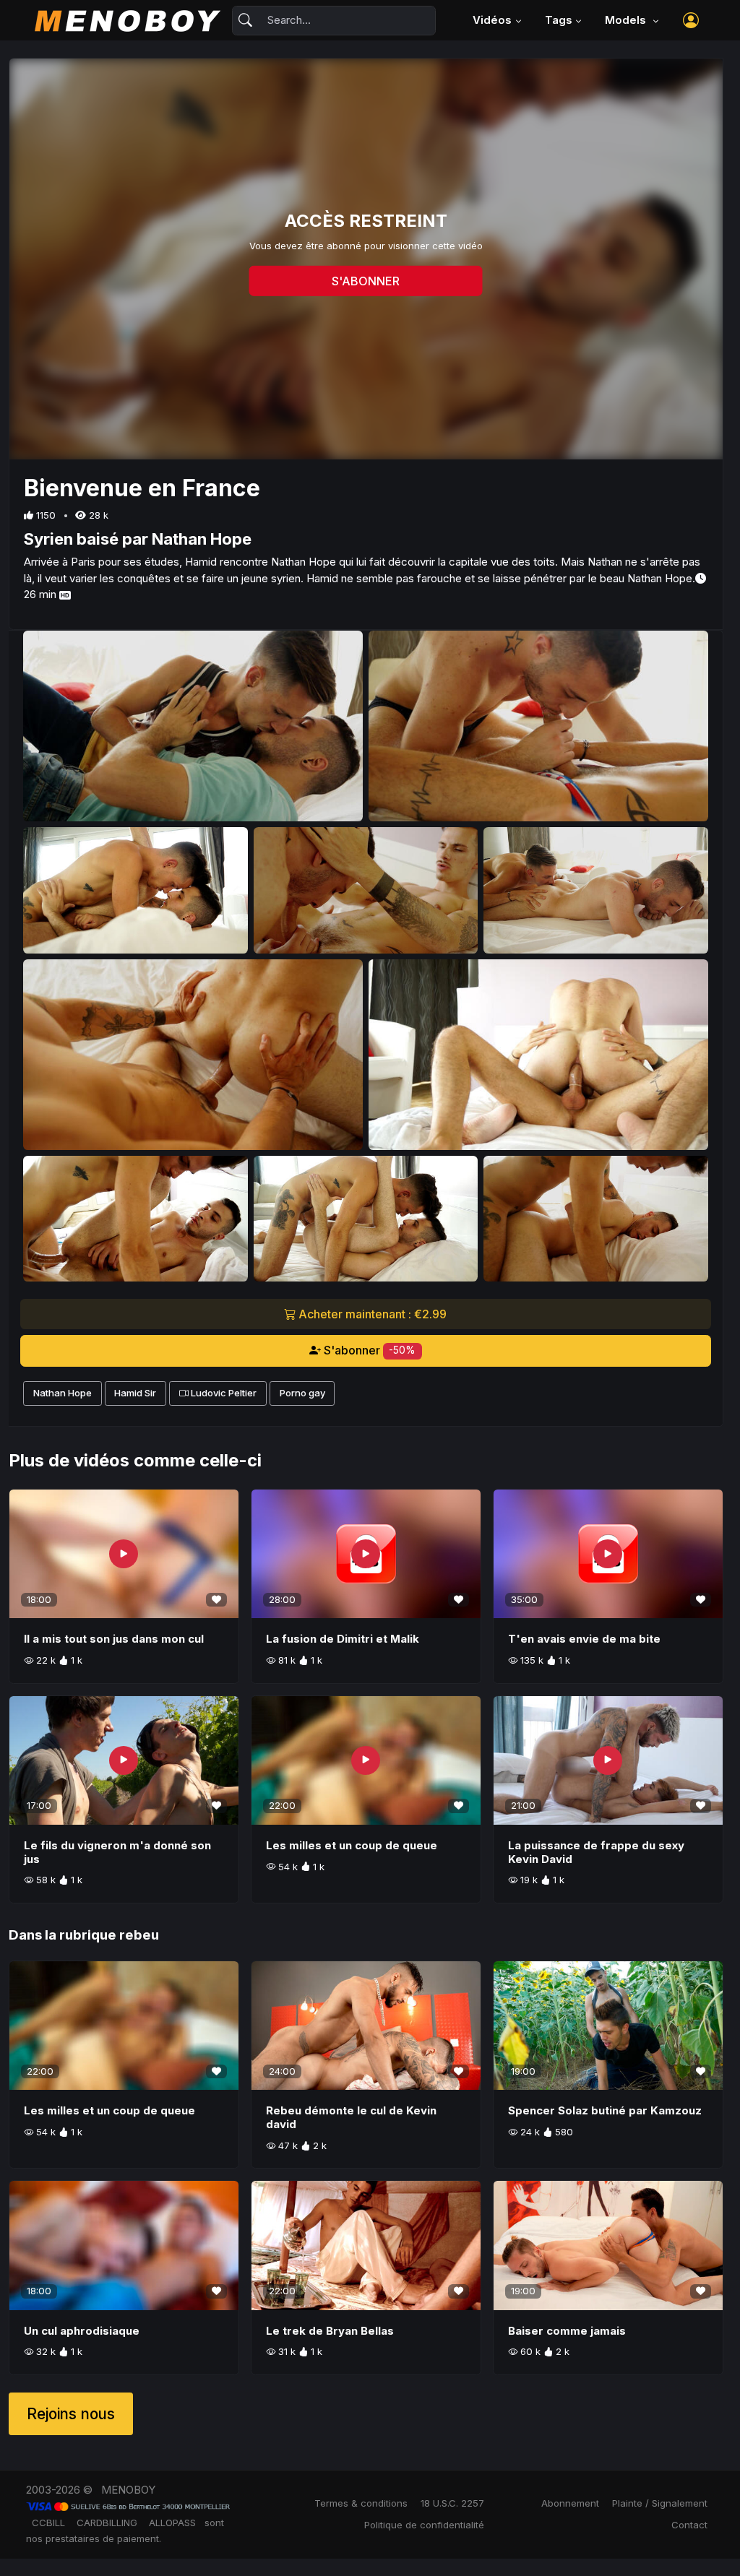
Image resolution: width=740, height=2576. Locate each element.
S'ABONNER (366, 281)
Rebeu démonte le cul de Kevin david (351, 2117)
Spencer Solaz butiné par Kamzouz (605, 2110)
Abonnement (570, 2503)
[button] (691, 20)
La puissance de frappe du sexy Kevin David (596, 1852)
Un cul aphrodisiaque (82, 2331)
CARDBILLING (107, 2523)
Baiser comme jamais (567, 2331)
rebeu (139, 1935)
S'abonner (369, 1350)
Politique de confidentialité (424, 2525)
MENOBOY (128, 2490)
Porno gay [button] (302, 1393)
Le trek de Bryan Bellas (330, 2331)
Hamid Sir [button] (135, 1393)
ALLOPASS (172, 2523)
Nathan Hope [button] (63, 1393)
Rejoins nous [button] (71, 2414)
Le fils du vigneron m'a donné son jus (117, 1852)
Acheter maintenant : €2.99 (371, 1314)
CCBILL (48, 2523)
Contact (689, 2525)
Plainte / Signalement (660, 2503)
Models (627, 20)
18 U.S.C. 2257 (452, 2503)
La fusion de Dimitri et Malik (343, 1639)
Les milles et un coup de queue (352, 1845)
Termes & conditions (361, 2503)
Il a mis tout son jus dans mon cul (114, 1639)
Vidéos (492, 20)
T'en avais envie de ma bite (584, 1639)
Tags (559, 20)
